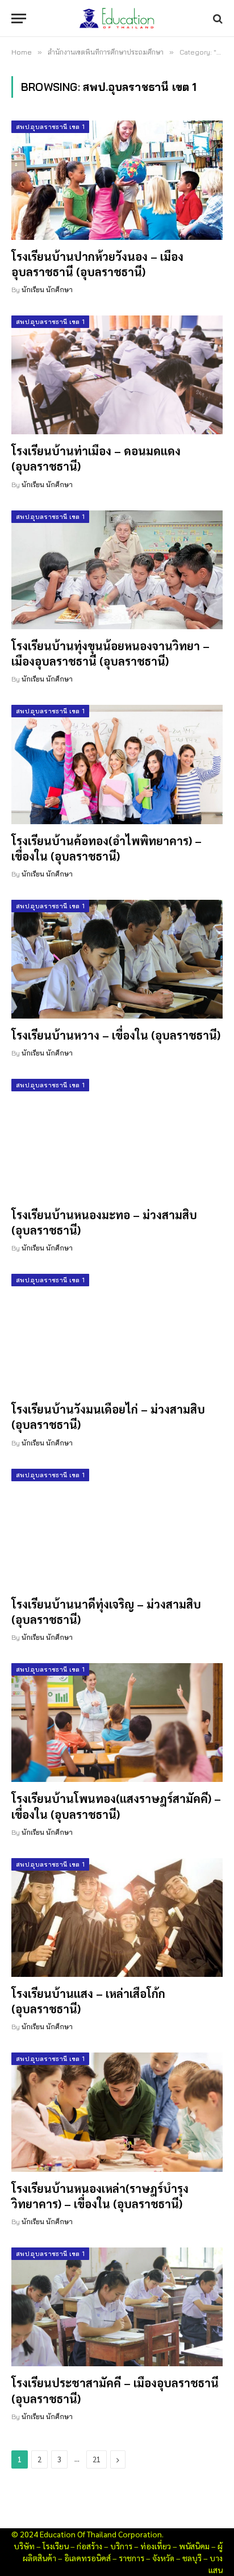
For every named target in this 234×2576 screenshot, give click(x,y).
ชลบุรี (192, 2558)
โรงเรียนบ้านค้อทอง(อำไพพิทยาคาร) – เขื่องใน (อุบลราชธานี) (106, 848)
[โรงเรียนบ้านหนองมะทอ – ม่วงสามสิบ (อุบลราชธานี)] (117, 1138)
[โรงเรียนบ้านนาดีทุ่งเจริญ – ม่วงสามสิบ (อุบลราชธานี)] (117, 1528)
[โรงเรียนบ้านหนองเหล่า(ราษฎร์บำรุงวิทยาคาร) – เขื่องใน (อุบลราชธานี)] (117, 2112)
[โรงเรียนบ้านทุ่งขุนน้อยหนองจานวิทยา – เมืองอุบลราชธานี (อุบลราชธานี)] (117, 570)
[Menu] (19, 18)
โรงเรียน (56, 2546)
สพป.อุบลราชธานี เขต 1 (50, 127)
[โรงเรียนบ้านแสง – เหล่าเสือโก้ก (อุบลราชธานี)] (117, 1918)
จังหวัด (163, 2558)
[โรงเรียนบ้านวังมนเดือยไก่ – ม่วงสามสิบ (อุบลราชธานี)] (117, 1333)
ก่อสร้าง (89, 2546)
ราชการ (131, 2558)
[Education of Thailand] (117, 18)
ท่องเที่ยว (156, 2546)
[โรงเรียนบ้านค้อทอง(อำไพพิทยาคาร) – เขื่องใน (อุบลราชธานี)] (117, 764)
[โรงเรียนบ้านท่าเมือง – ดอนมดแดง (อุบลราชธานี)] (117, 375)
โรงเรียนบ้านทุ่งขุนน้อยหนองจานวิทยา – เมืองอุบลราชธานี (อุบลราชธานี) (110, 653)
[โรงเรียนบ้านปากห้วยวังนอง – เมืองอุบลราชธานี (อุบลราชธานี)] (117, 180)
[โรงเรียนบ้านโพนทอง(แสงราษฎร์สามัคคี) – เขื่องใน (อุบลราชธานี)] (117, 1723)
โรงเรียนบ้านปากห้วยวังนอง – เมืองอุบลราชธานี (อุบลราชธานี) (97, 264)
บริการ (121, 2546)
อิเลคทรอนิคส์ (87, 2558)
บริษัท (24, 2546)
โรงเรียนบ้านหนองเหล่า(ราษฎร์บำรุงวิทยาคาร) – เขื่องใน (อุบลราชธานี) (100, 2196)
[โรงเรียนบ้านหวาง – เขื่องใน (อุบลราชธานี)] (117, 959)
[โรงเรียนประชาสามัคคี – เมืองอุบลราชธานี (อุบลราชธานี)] (117, 2307)
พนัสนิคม (194, 2546)
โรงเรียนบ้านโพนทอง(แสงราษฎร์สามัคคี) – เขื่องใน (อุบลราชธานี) (116, 1806)
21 (97, 2459)
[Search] (217, 18)
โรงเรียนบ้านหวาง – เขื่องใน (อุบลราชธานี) (116, 1035)
